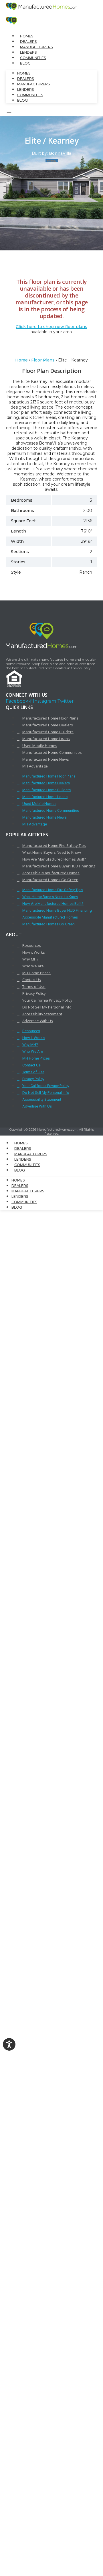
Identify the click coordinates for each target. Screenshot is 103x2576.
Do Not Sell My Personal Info (47, 1007)
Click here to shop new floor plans (51, 327)
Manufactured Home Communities (52, 752)
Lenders (28, 52)
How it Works (34, 952)
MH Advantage (35, 766)
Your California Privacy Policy (47, 1000)
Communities (33, 58)
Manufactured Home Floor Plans (50, 718)
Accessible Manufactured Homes (51, 873)
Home (21, 360)
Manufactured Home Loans (46, 739)
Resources (32, 945)
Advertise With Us (38, 1021)
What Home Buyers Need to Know (52, 852)
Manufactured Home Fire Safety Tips (54, 845)
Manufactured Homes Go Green (50, 880)
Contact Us (32, 980)
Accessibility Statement (42, 1014)
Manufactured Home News (46, 759)
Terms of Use (34, 986)
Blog (25, 63)
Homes (27, 36)
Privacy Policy (34, 993)
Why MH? (30, 959)
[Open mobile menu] (9, 112)
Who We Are (33, 966)
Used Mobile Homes (40, 746)
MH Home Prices (36, 973)
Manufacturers (36, 47)
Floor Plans (43, 360)
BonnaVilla (60, 153)
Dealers (28, 42)
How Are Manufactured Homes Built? (54, 859)
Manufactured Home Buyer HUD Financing (59, 866)
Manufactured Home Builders (48, 732)
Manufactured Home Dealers (48, 725)
